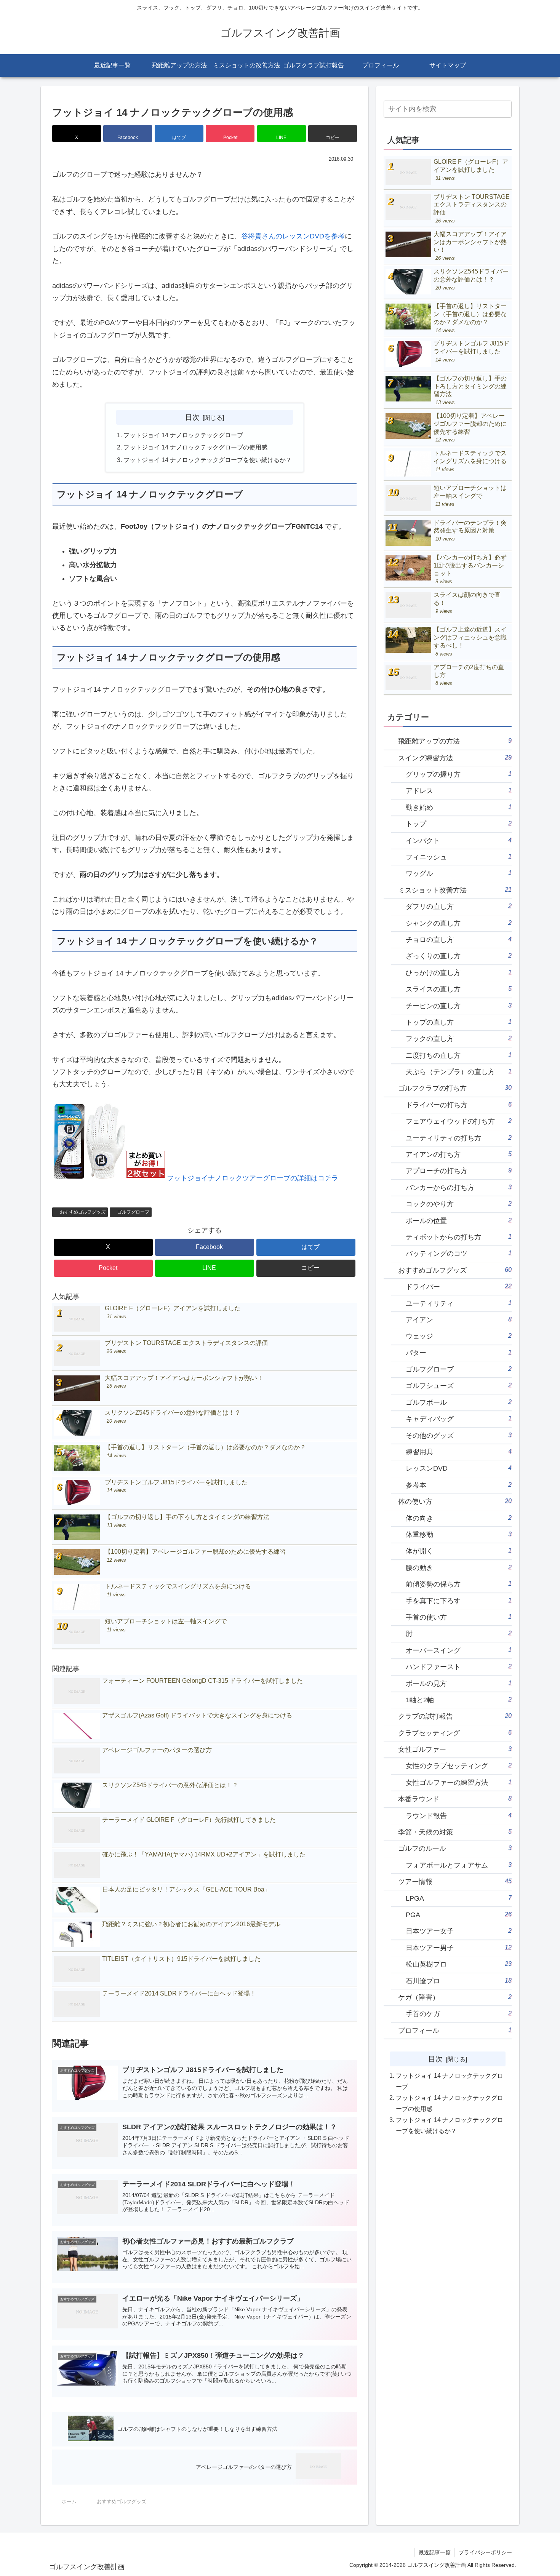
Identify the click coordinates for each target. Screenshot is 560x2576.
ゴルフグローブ (133, 1212)
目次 (192, 417)
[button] (333, 134)
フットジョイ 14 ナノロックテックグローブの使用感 (195, 447)
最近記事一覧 (435, 2552)
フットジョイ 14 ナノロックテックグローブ (183, 435)
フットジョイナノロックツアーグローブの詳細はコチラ (253, 1178)
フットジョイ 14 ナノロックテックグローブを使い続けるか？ (208, 460)
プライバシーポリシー (485, 2552)
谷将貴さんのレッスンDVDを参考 (293, 236)
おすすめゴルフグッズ (83, 1212)
